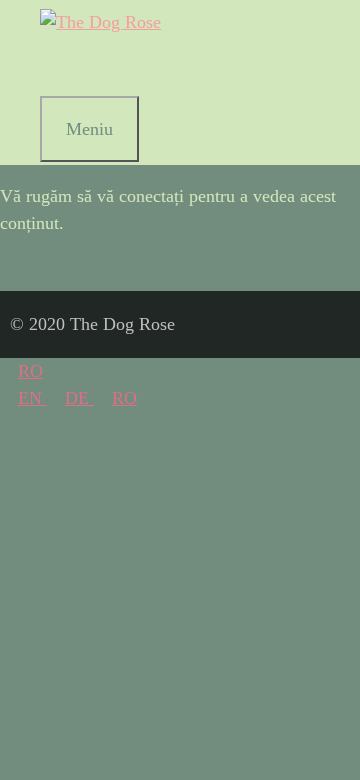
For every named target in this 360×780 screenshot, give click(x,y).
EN (32, 398)
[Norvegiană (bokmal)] (64, 66)
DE (79, 398)
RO (30, 371)
